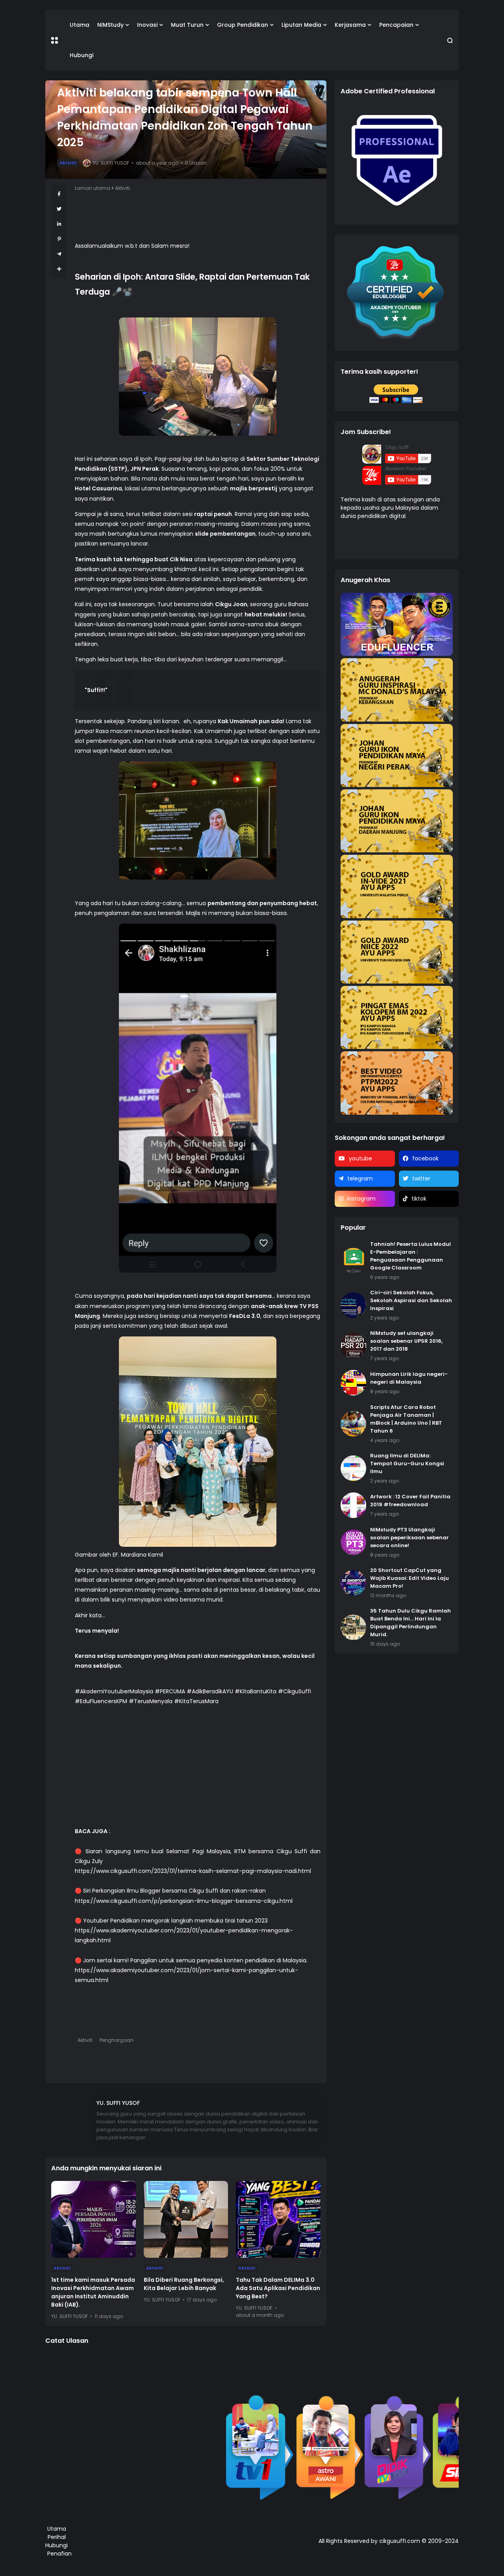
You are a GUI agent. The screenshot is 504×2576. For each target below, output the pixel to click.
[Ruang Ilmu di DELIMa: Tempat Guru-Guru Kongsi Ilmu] (353, 1468)
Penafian (59, 2554)
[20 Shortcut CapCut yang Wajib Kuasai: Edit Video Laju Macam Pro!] (353, 1583)
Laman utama (93, 188)
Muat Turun (187, 25)
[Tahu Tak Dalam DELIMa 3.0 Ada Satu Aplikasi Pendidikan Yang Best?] (278, 2219)
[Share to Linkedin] (59, 224)
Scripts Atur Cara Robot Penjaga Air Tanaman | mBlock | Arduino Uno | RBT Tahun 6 (406, 1419)
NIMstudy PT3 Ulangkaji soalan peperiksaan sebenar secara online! (409, 1538)
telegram (360, 1179)
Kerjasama (350, 25)
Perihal (57, 2537)
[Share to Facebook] (59, 194)
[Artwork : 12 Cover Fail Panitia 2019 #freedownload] (353, 1505)
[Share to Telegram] (59, 254)
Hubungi (82, 55)
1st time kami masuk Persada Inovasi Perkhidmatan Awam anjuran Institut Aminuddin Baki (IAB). (93, 2292)
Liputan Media (301, 25)
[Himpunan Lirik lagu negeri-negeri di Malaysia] (353, 1383)
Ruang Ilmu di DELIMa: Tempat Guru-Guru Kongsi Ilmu (407, 1463)
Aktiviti (68, 163)
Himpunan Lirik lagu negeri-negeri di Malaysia (409, 1378)
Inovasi (147, 25)
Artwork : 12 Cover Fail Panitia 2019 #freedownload (410, 1501)
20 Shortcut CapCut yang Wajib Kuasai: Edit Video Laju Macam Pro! (409, 1578)
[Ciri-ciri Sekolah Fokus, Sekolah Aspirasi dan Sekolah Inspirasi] (353, 1305)
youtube (360, 1158)
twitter (421, 1179)
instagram (361, 1199)
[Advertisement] (198, 1771)
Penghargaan (117, 2040)
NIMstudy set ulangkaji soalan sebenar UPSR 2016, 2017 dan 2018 (406, 1341)
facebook (425, 1158)
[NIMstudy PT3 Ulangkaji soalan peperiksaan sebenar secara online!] (353, 1542)
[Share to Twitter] (59, 209)
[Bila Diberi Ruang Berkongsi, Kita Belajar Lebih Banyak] (186, 2219)
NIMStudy (110, 25)
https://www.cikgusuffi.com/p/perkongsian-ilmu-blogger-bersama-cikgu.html (184, 1901)
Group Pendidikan (243, 25)
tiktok (419, 1199)
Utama (80, 25)
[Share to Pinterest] (59, 239)
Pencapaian (396, 25)
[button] (55, 40)
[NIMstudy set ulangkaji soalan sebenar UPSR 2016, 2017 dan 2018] (353, 1346)
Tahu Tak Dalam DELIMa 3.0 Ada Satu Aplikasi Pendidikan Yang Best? (278, 2288)
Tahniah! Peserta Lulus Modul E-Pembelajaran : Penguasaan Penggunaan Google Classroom (410, 1256)
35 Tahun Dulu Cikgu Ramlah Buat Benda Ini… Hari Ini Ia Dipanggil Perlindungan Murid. (410, 1623)
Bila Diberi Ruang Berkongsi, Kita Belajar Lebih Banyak (184, 2284)
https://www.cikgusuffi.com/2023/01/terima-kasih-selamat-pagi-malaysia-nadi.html (193, 1871)
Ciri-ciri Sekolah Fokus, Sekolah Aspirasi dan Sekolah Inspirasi (411, 1300)
